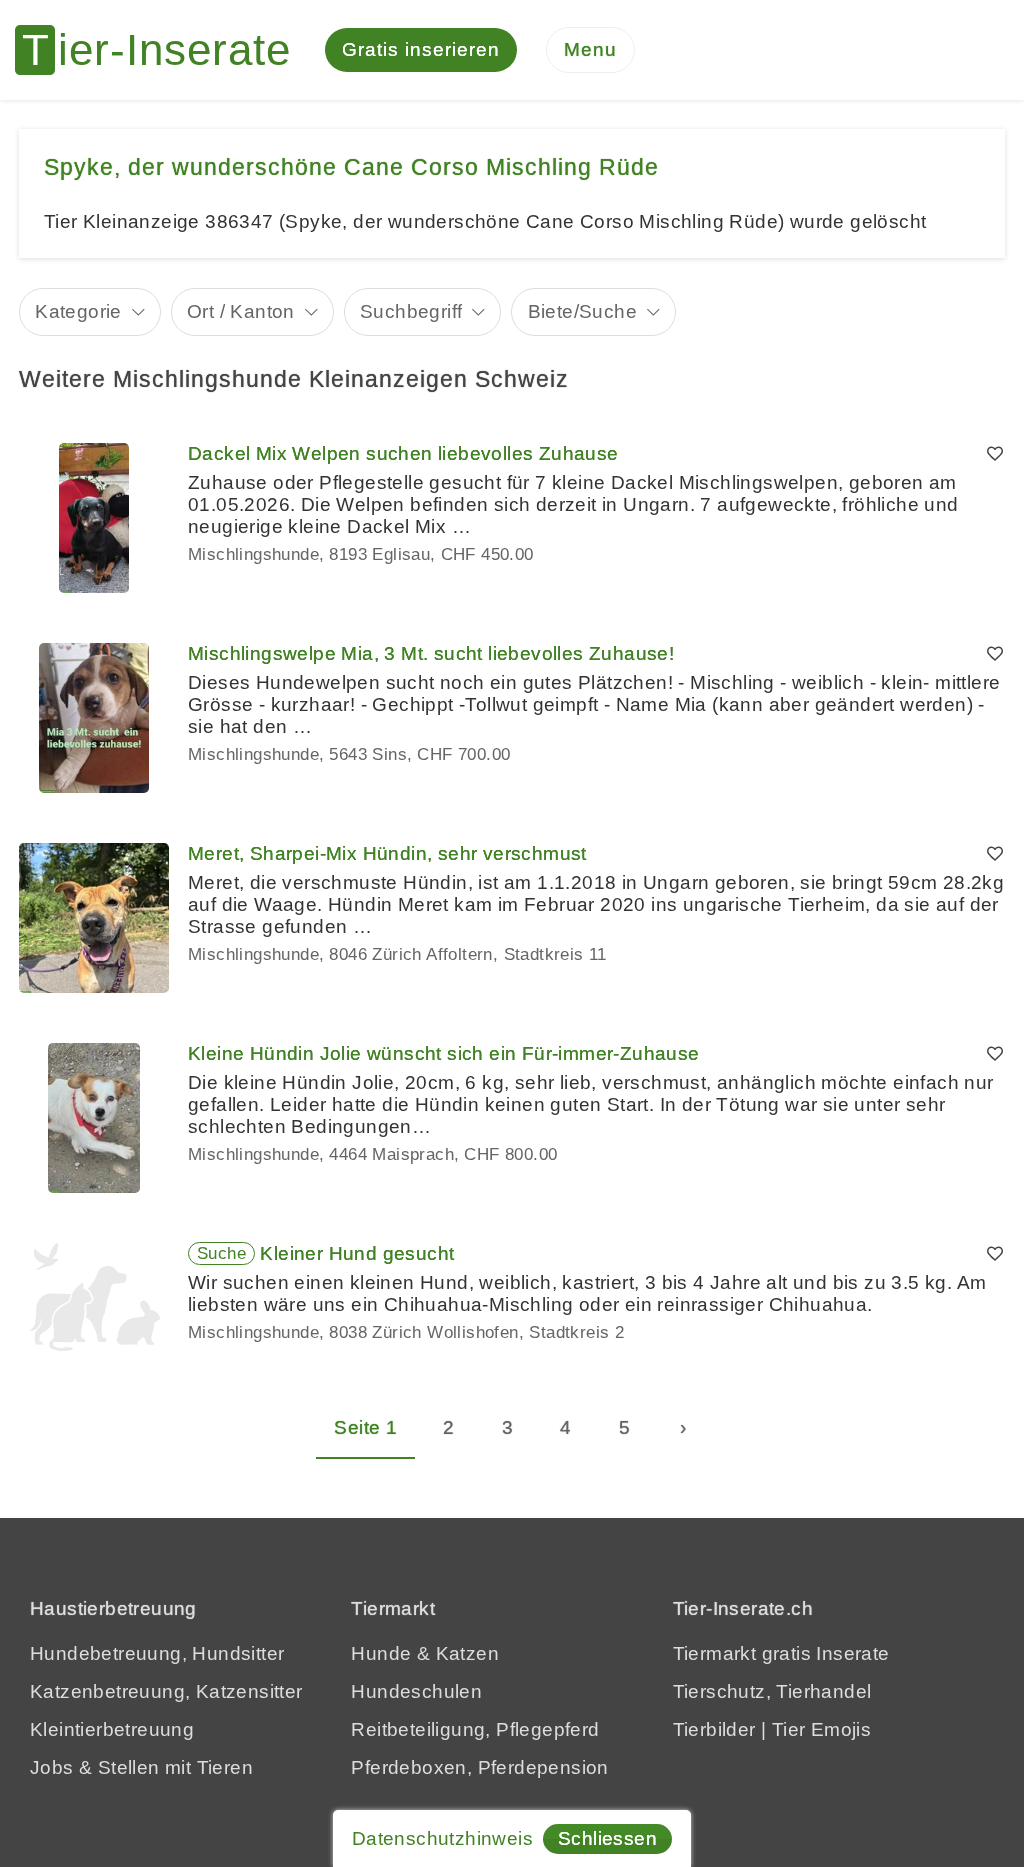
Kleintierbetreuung (112, 1729)
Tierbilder (714, 1729)
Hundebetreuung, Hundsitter (157, 1653)
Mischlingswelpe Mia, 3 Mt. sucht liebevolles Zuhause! (431, 653)
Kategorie (78, 311)
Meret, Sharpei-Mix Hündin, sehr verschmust (387, 853)
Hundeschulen (416, 1691)
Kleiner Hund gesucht (357, 1253)
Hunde (381, 1653)
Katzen (467, 1653)
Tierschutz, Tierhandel (772, 1691)
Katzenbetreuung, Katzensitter (166, 1691)
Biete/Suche (582, 311)
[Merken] (995, 454)
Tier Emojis (821, 1729)
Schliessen (607, 1838)
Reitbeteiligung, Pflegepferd (475, 1729)
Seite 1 (365, 1427)
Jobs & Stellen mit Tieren (141, 1767)
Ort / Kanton (241, 311)
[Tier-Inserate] (165, 50)
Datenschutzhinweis (442, 1838)
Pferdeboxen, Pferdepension (479, 1767)
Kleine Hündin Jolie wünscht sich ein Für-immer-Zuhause (444, 1053)
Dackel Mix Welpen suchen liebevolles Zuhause (403, 453)
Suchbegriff (411, 311)
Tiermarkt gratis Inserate (781, 1653)
